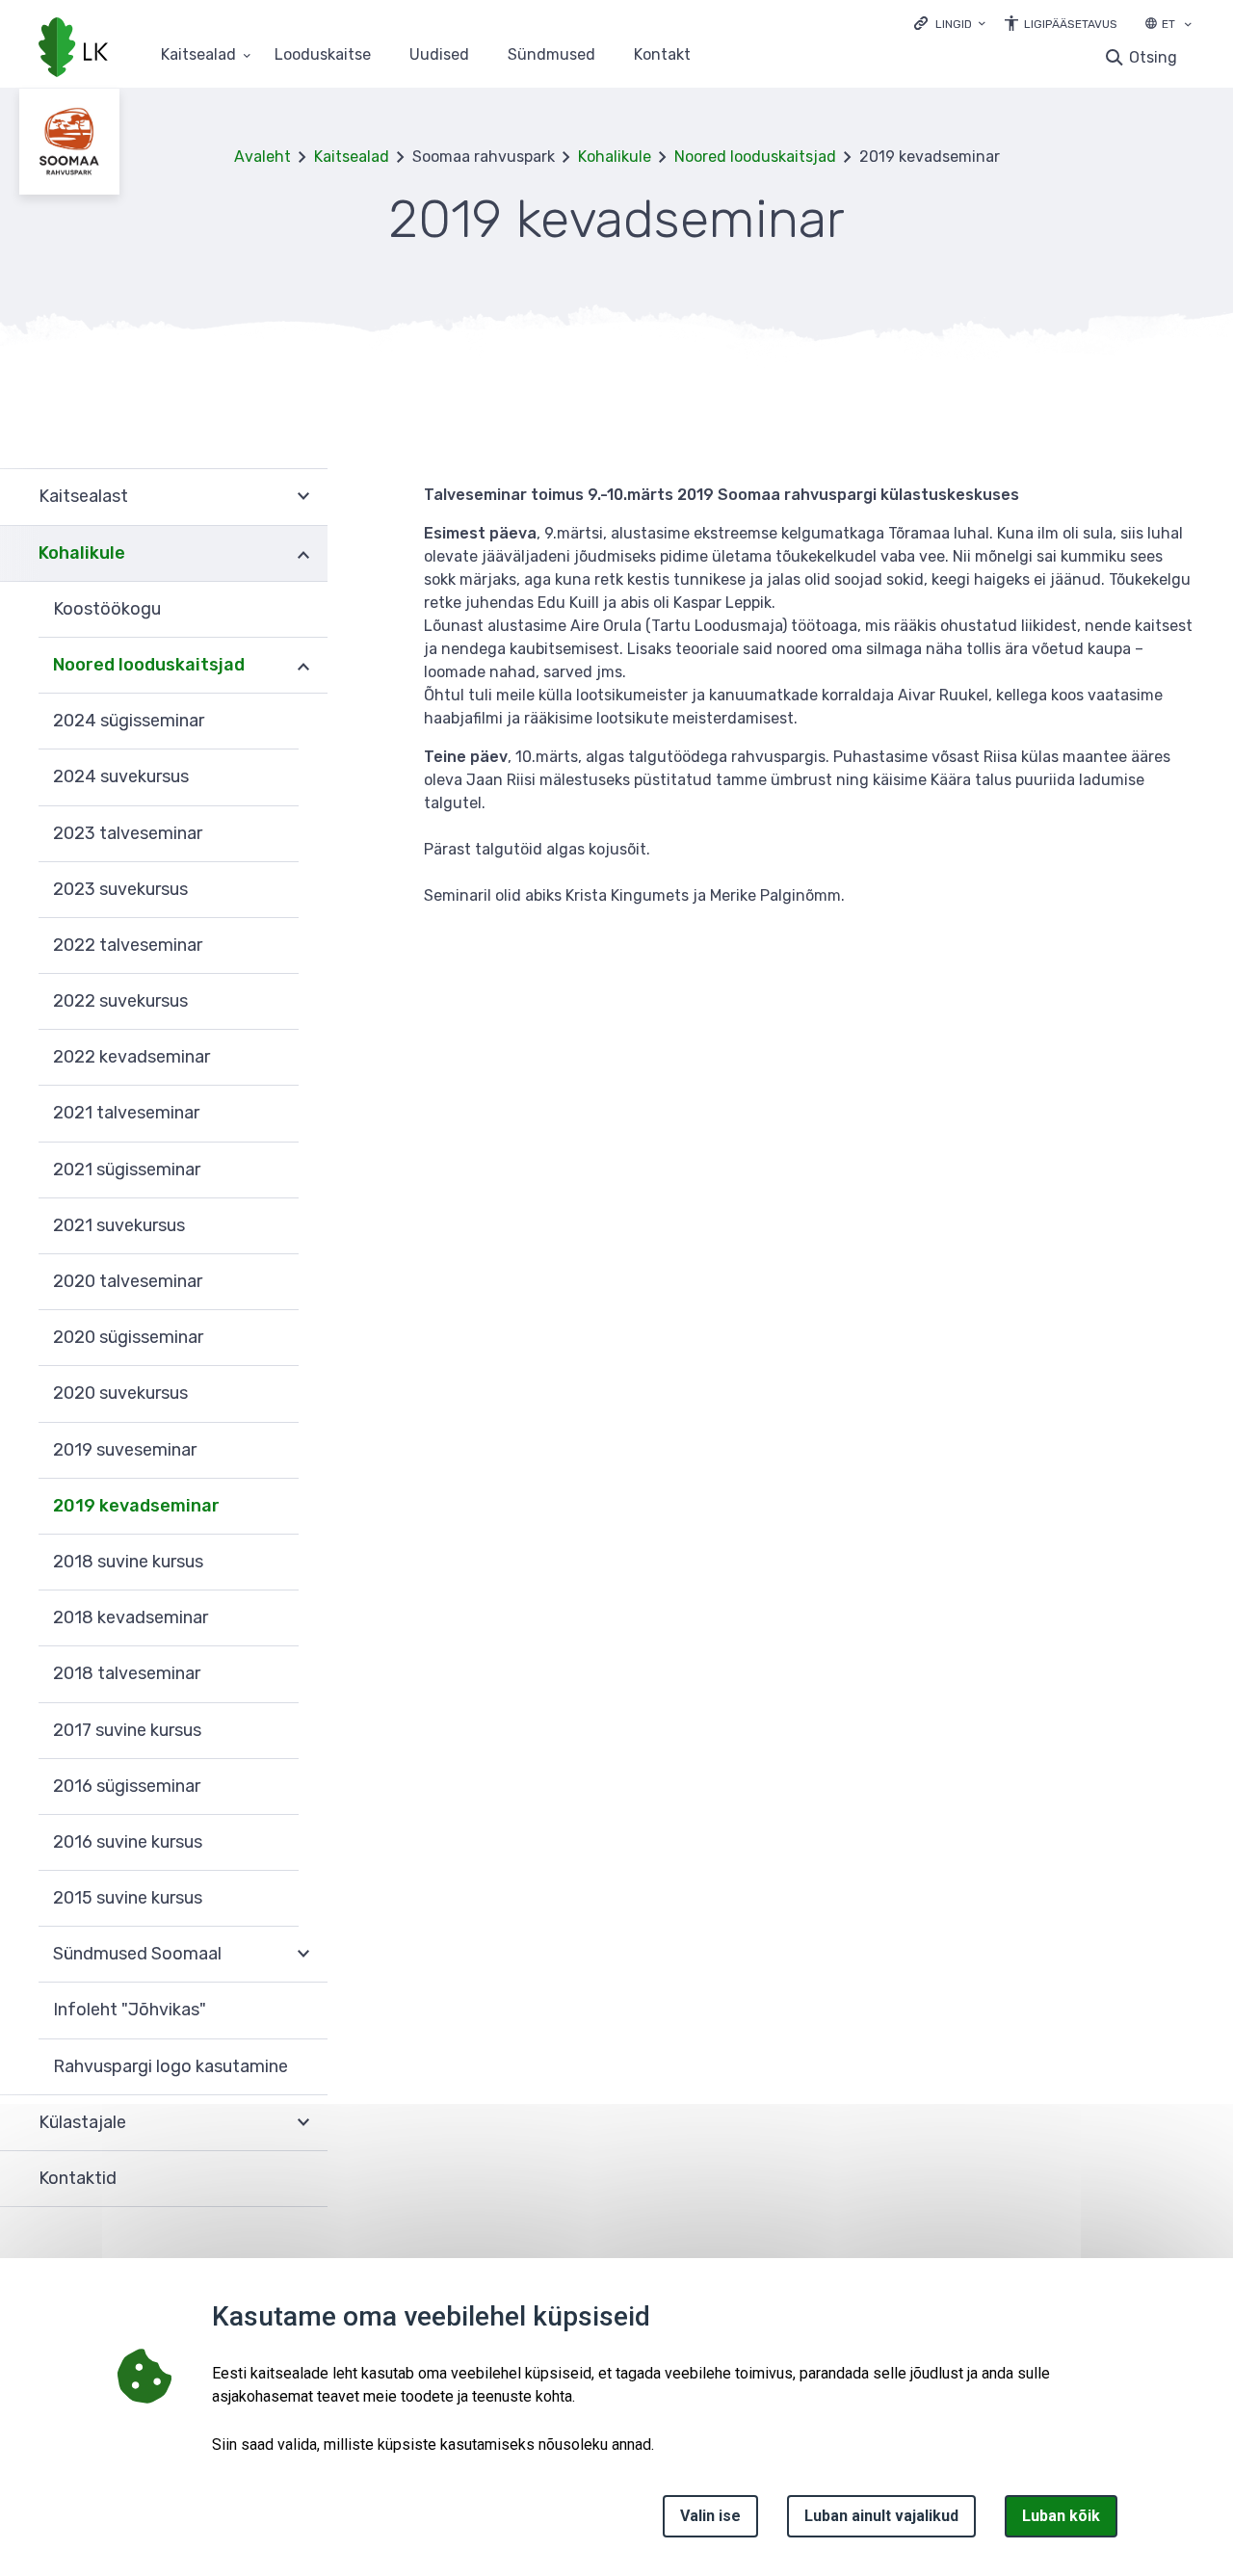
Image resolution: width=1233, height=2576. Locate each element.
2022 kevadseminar (131, 1057)
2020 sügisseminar (128, 1337)
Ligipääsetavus (1071, 24)
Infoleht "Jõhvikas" (130, 2010)
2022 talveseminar (128, 945)
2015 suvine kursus (128, 1898)
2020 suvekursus (120, 1393)
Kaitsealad (198, 55)
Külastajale (82, 2122)
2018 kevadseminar (131, 1617)
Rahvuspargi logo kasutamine (171, 2066)
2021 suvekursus (119, 1225)
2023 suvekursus (120, 889)
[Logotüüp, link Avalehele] (73, 49)
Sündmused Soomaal (137, 1954)
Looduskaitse (323, 55)
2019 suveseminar (125, 1450)
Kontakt (662, 55)
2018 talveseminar (127, 1673)
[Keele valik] (1188, 26)
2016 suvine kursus (128, 1842)
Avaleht (262, 157)
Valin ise (710, 2516)
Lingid (954, 24)
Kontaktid (78, 2178)
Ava (303, 497)
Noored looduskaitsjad (755, 157)
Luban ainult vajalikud (881, 2516)
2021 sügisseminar (127, 1170)
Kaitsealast (83, 496)
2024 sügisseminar (129, 721)
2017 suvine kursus (127, 1730)
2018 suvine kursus (128, 1562)
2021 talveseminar (126, 1113)
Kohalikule (615, 157)
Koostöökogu (107, 609)
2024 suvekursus (121, 776)
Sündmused (551, 55)
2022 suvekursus (120, 1001)
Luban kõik (1061, 2516)
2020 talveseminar (128, 1281)
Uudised (439, 55)
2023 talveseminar (128, 833)
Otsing (1153, 57)
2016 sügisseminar (127, 1786)
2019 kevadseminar (136, 1506)
